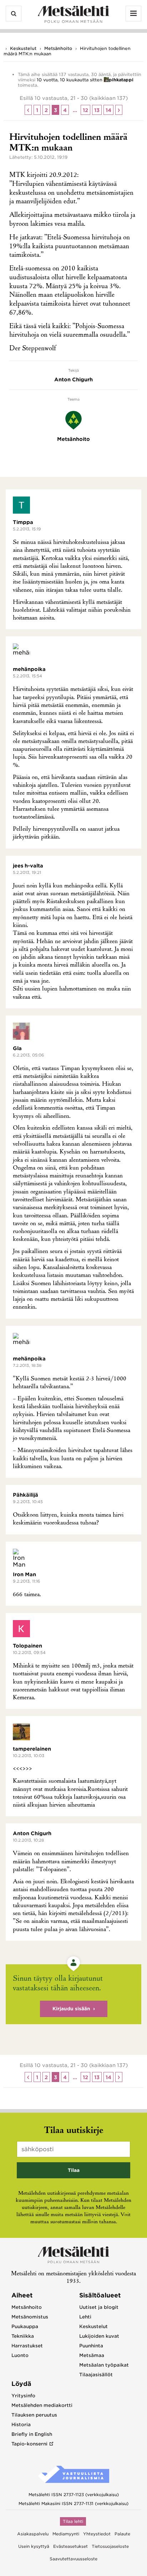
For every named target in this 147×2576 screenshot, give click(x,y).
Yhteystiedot (97, 2534)
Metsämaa (92, 2355)
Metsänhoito (58, 48)
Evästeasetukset (70, 2546)
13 (97, 110)
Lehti (85, 2317)
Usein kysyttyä (34, 2546)
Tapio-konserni (29, 2444)
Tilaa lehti (73, 2521)
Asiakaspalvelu (33, 2534)
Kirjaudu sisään (71, 2009)
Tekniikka (23, 2336)
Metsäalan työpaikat (104, 2365)
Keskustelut (23, 48)
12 (85, 110)
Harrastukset (27, 2346)
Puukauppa (25, 2326)
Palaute (122, 2534)
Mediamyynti (66, 2534)
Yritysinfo (23, 2396)
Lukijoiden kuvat (99, 2336)
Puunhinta (91, 2346)
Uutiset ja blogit (99, 2307)
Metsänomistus (30, 2317)
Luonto (20, 2355)
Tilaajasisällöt (96, 2375)
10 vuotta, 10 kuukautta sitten (70, 80)
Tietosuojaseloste (110, 2546)
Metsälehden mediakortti (42, 2405)
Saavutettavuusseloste (73, 2559)
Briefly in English (32, 2434)
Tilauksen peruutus (34, 2415)
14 (108, 110)
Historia (21, 2425)
